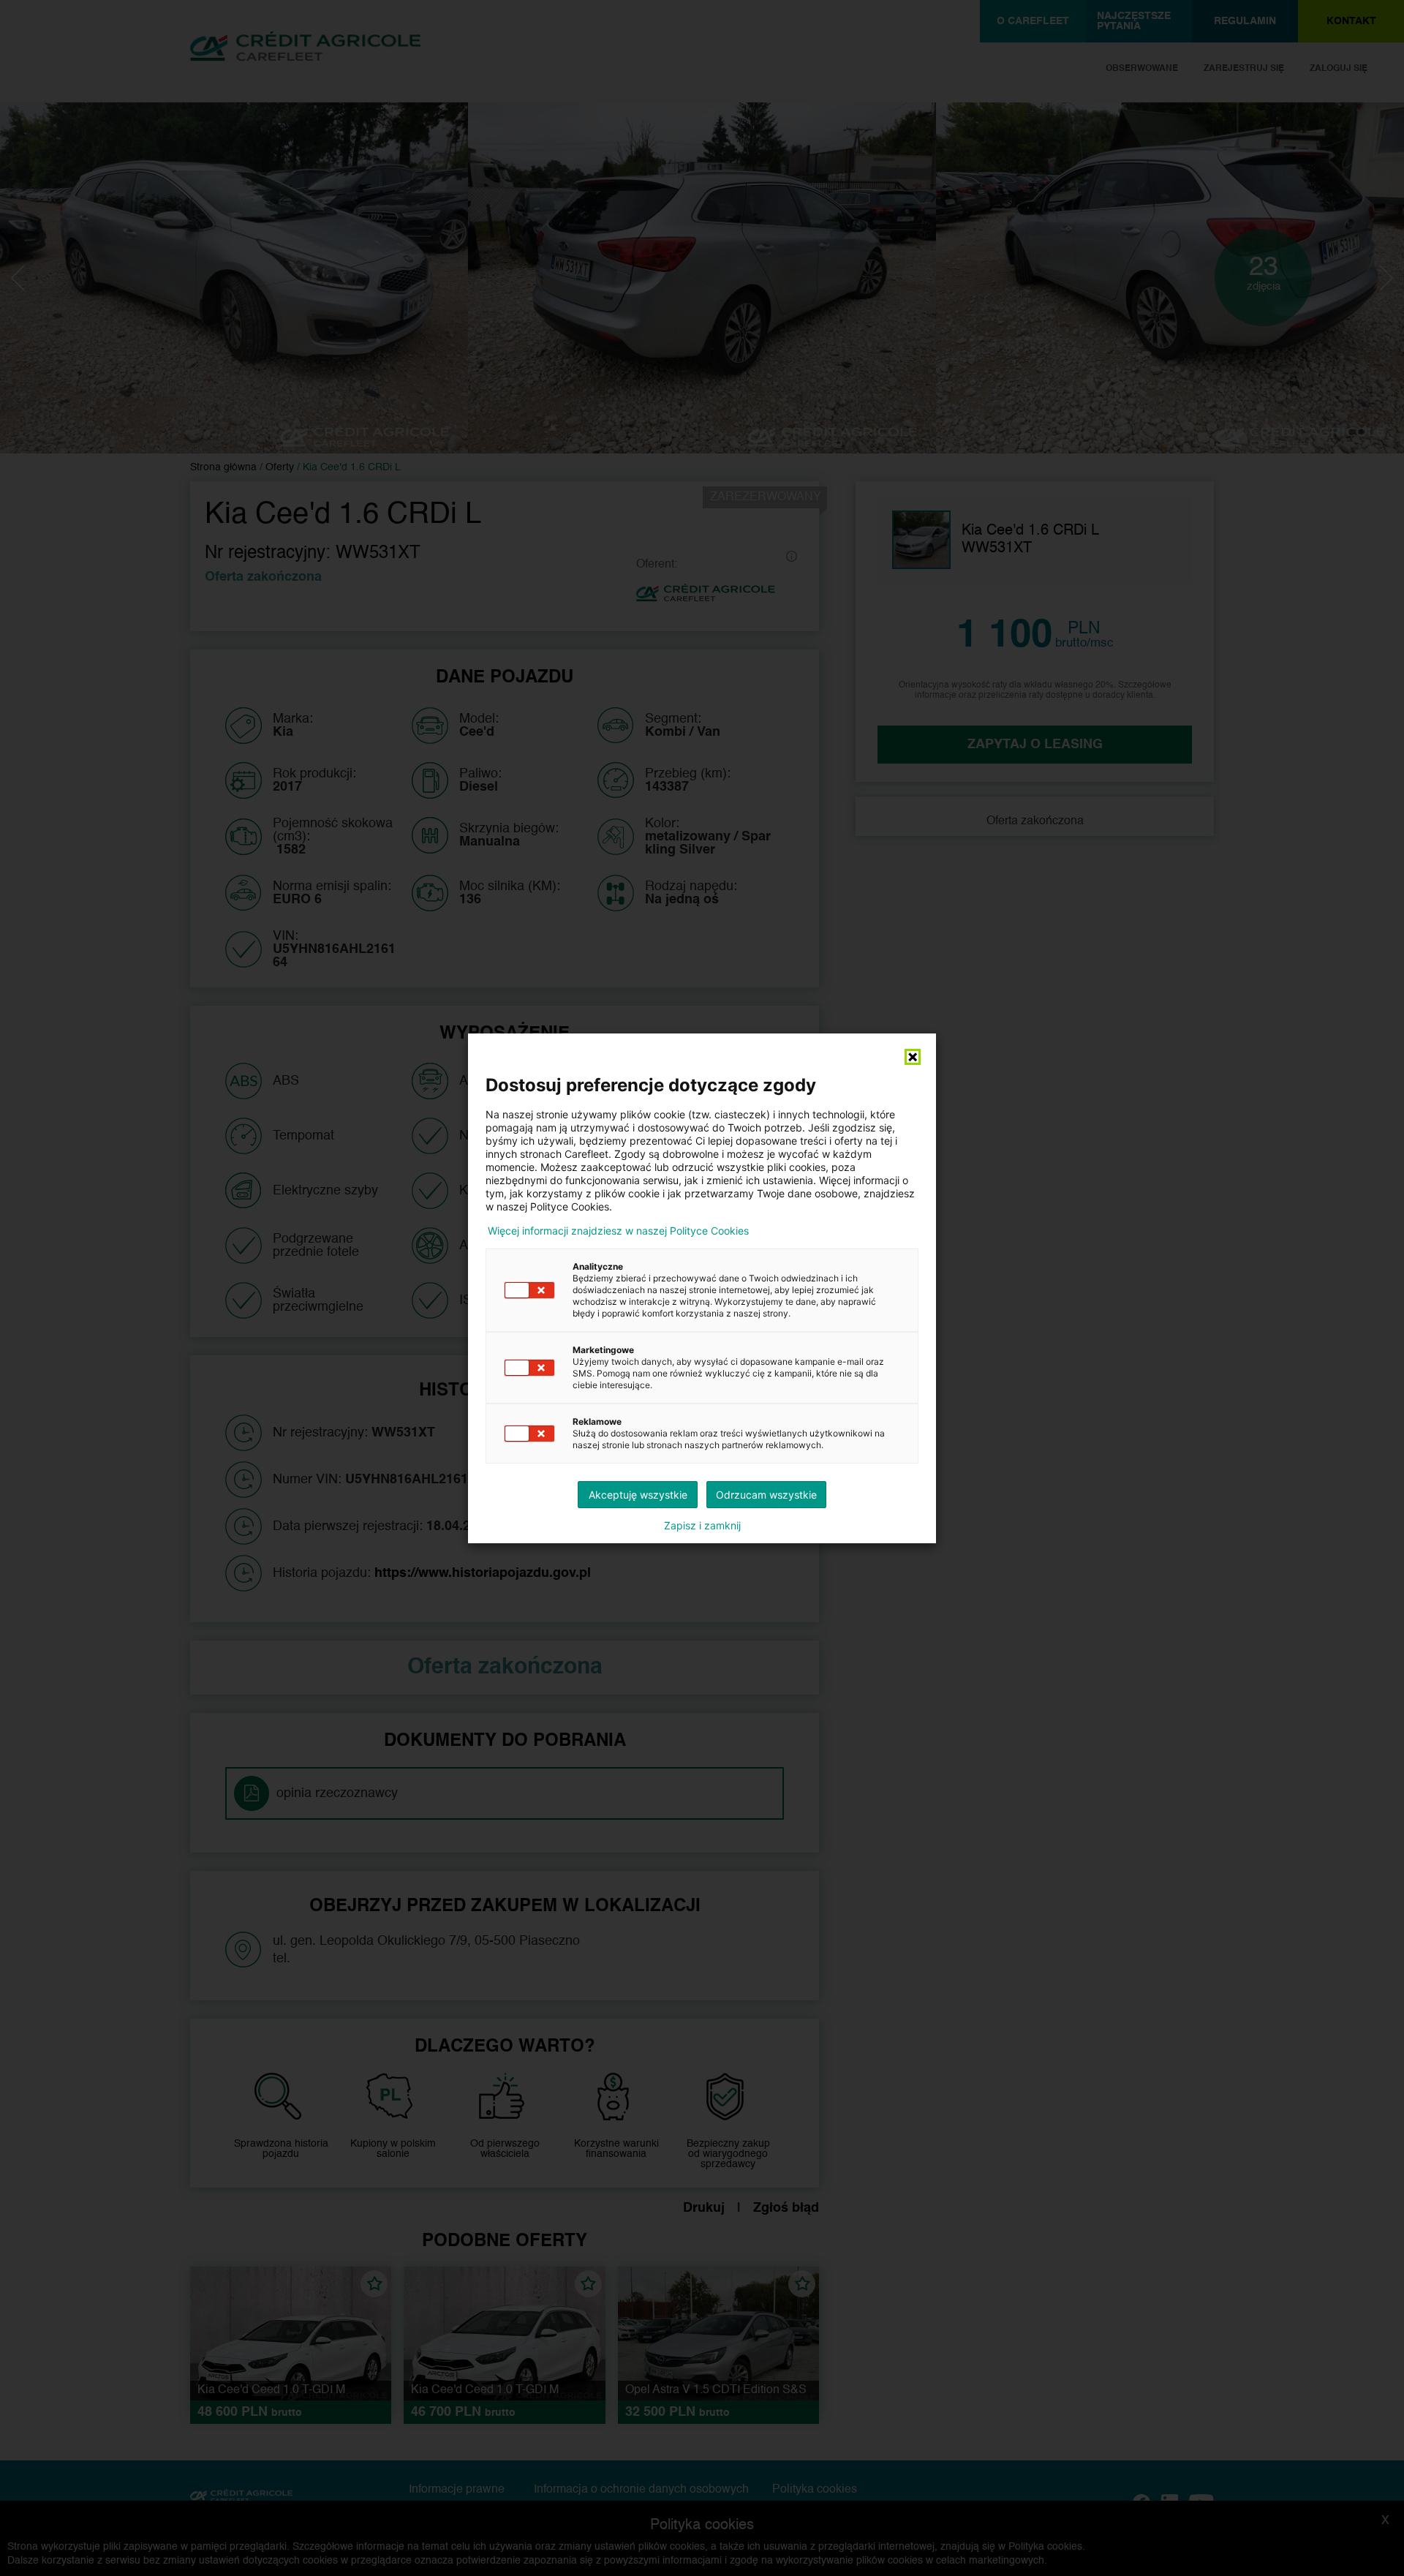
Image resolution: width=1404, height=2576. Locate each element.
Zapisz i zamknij (702, 1526)
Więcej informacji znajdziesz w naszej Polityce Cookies (618, 1231)
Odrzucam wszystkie (766, 1495)
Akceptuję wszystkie (638, 1495)
